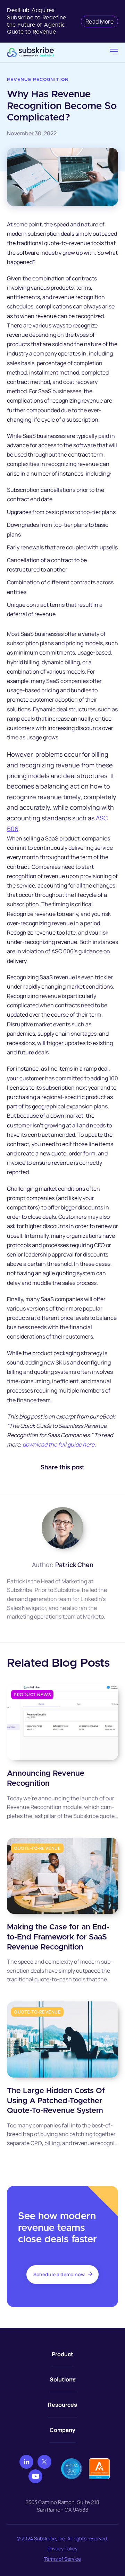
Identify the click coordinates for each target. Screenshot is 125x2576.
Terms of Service (62, 2559)
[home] (58, 52)
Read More (100, 21)
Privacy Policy (62, 2548)
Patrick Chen (74, 1565)
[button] (114, 52)
